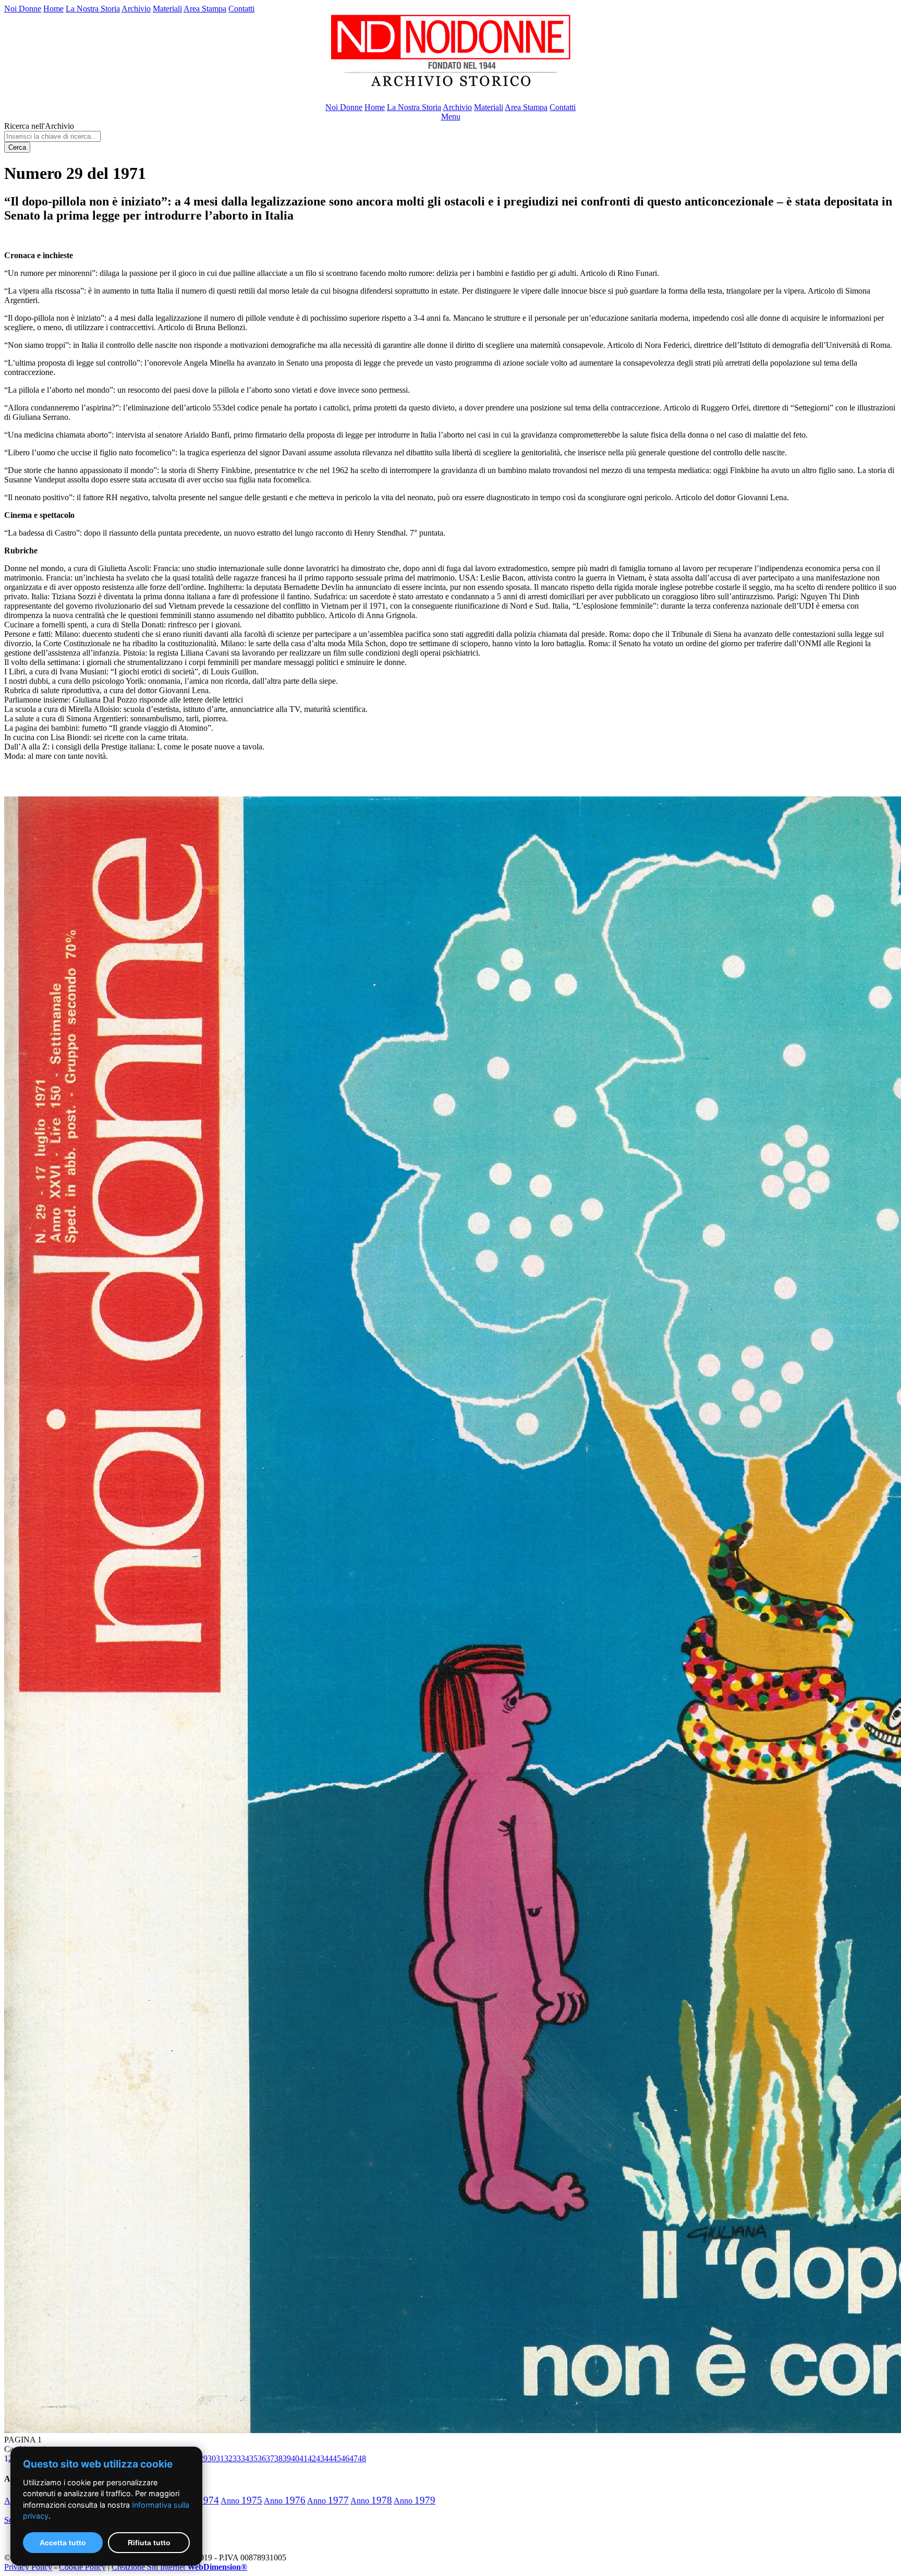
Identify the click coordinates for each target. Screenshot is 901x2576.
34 (245, 2458)
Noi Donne (23, 9)
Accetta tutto (63, 2543)
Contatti (241, 9)
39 (287, 2458)
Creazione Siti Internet (179, 2567)
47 (354, 2458)
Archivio (136, 9)
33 (237, 2458)
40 (295, 2458)
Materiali (167, 9)
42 (312, 2458)
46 (345, 2458)
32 (228, 2458)
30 (212, 2458)
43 (320, 2458)
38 (278, 2458)
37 (270, 2458)
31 (220, 2458)
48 (362, 2458)
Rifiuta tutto (149, 2543)
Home (53, 9)
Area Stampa (205, 9)
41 (303, 2458)
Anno (241, 2501)
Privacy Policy (28, 2567)
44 (328, 2458)
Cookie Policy (82, 2567)
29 (203, 2458)
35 (253, 2458)
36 (262, 2458)
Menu (451, 117)
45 (337, 2458)
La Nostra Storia (93, 9)
